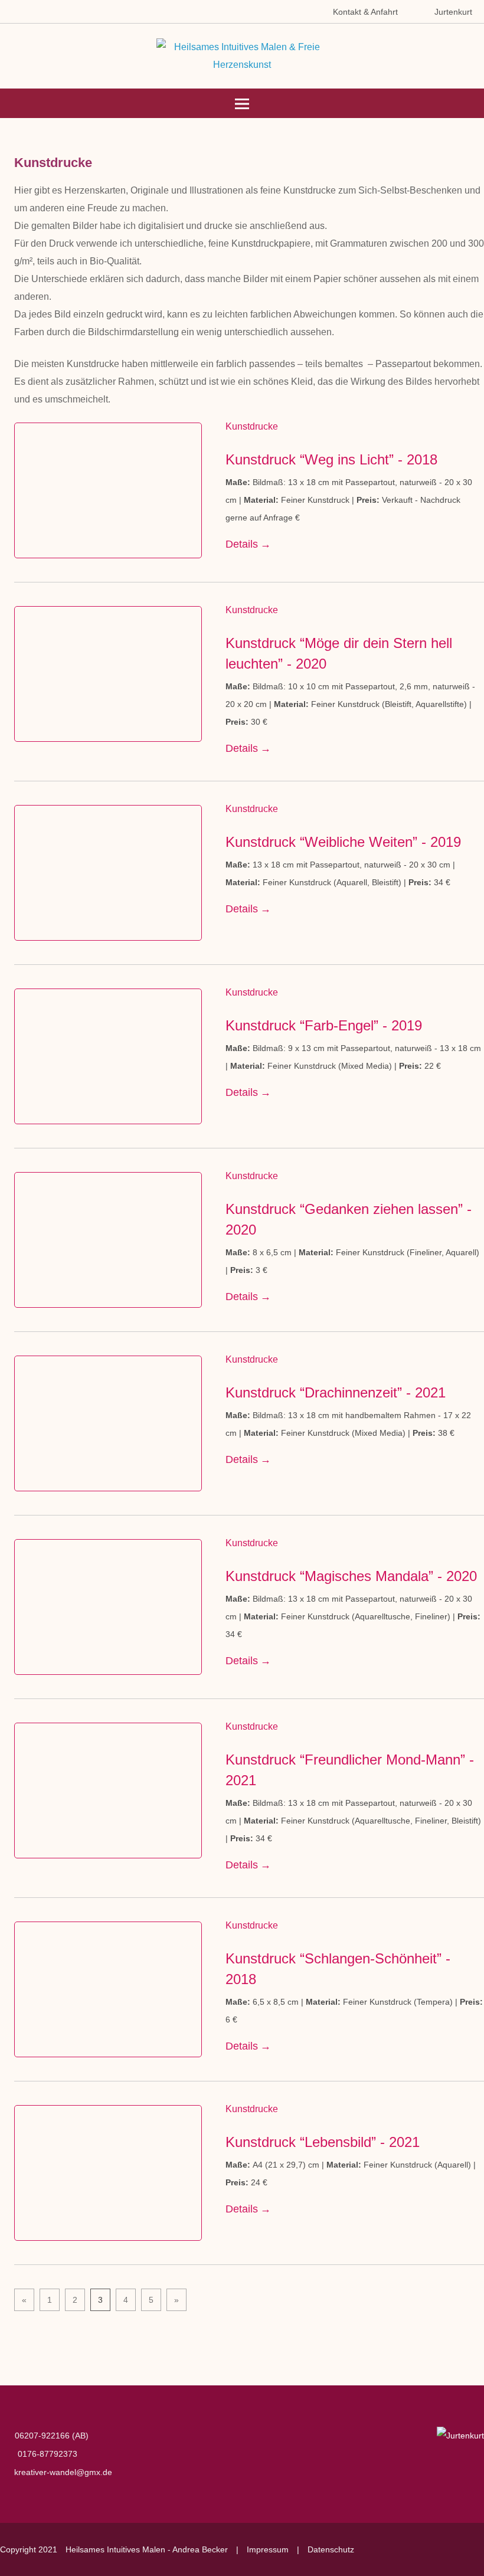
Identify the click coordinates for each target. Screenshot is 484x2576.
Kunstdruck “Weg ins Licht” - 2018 (331, 459)
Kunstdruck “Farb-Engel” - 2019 (324, 1025)
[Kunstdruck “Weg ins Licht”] (108, 490)
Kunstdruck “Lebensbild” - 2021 (323, 2142)
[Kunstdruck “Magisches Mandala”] (108, 1607)
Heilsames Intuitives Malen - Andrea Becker (147, 2549)
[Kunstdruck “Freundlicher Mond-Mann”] (108, 1791)
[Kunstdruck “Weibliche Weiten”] (108, 873)
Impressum (268, 2549)
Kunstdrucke (252, 426)
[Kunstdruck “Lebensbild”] (108, 2173)
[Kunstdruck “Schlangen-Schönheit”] (108, 1989)
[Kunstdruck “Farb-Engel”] (108, 1056)
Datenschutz (331, 2549)
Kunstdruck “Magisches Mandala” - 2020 (351, 1576)
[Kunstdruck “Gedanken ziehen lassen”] (108, 1240)
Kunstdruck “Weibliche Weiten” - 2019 (343, 842)
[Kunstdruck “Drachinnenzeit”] (108, 1423)
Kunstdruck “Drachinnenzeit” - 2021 (336, 1392)
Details (242, 544)
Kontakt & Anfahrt (365, 12)
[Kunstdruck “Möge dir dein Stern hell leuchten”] (108, 674)
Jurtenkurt (453, 12)
